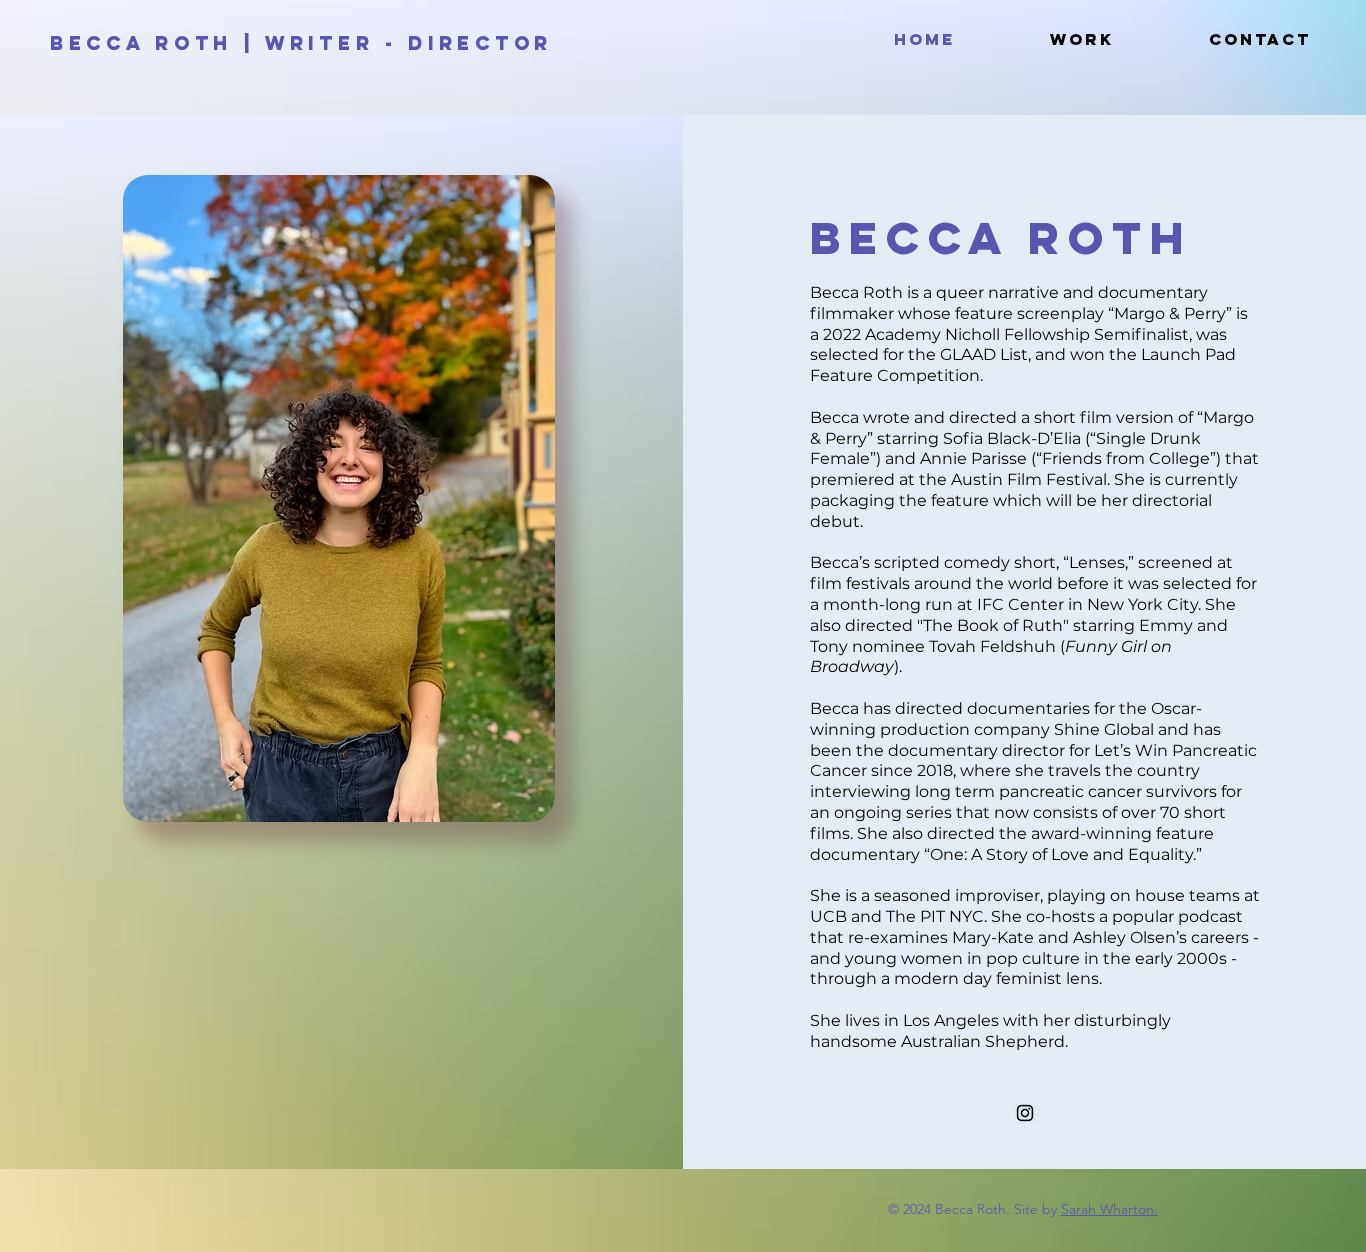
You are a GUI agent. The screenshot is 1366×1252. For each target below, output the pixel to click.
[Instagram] (1025, 1113)
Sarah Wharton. (1109, 1209)
